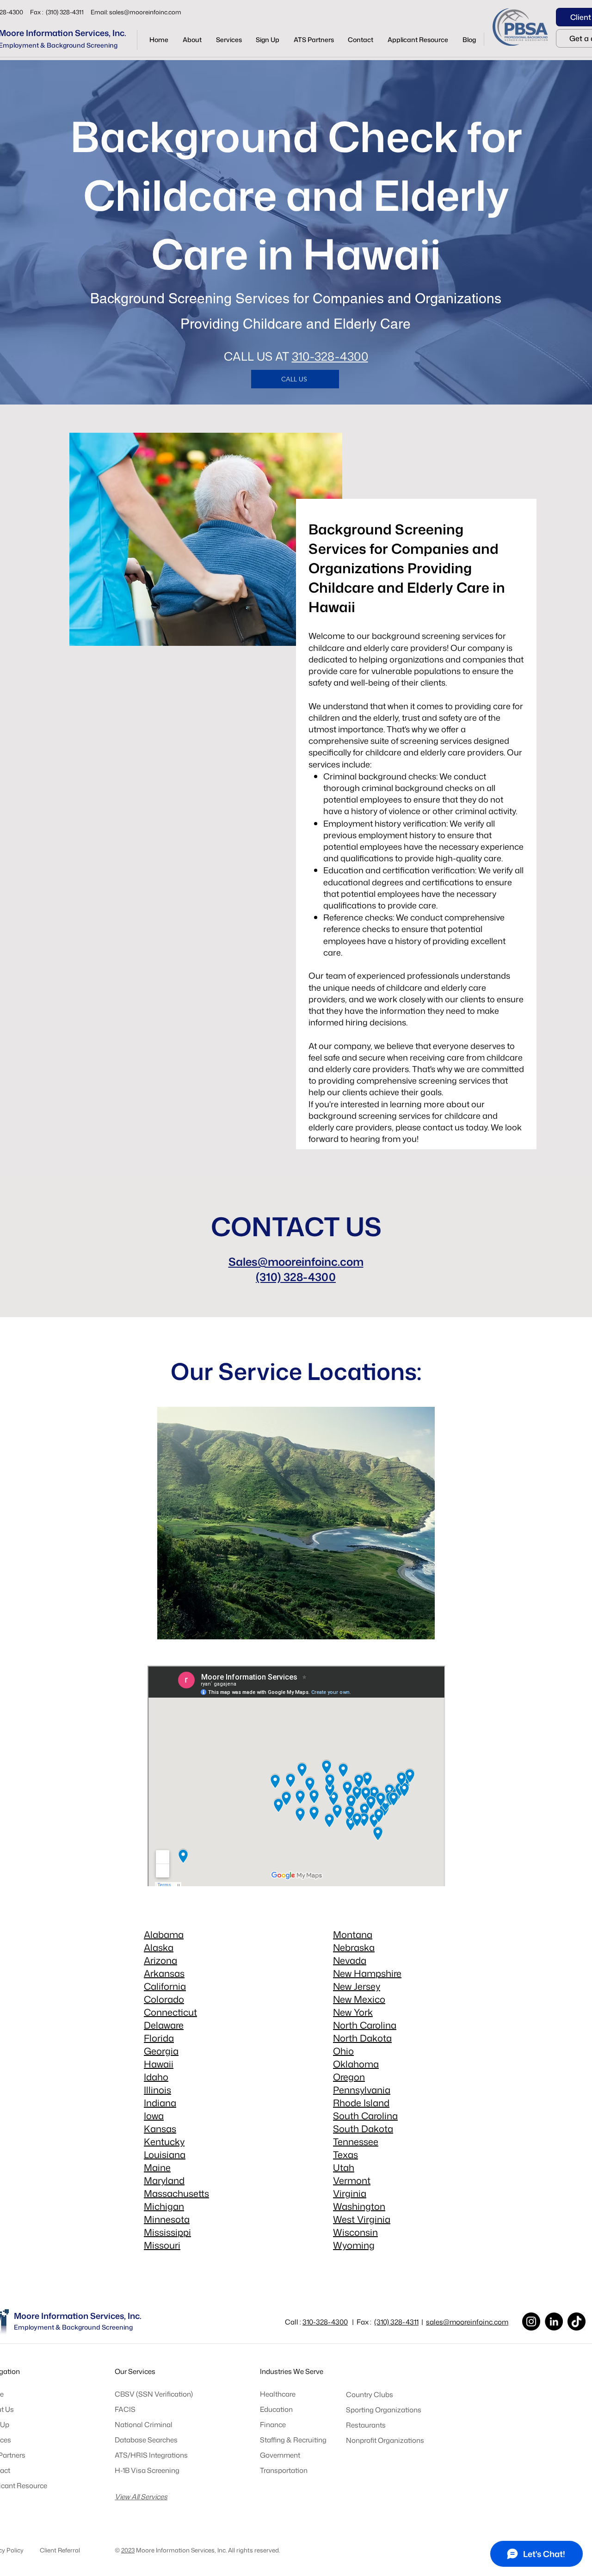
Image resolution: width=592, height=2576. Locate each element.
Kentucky (164, 2141)
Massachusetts (176, 2193)
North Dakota (362, 2038)
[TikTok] (577, 2321)
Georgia (161, 2051)
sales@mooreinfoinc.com (145, 12)
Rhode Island (361, 2103)
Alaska (159, 1947)
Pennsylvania (362, 2090)
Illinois (157, 2090)
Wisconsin (355, 2232)
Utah (344, 2167)
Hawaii (159, 2064)
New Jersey (357, 1986)
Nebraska (354, 1947)
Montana (353, 1934)
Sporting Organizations (384, 2410)
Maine (157, 2167)
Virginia (350, 2193)
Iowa (154, 2116)
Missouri (162, 2245)
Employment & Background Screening (73, 2327)
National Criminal (144, 2425)
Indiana (160, 2103)
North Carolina (365, 2025)
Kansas (160, 2128)
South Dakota (363, 2128)
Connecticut (170, 2012)
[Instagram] (531, 2321)
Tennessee (356, 2141)
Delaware (164, 2025)
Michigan (164, 2206)
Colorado (164, 1999)
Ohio (343, 2051)
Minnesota (167, 2219)
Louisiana (165, 2154)
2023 (128, 2550)
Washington (359, 2206)
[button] (229, 40)
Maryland (164, 2180)
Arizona (160, 1960)
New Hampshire (367, 1973)
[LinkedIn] (554, 2321)
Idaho (156, 2077)
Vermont (352, 2180)
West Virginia (362, 2219)
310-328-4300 (330, 356)
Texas (345, 2154)
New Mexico (359, 1999)
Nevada (350, 1960)
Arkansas (164, 1973)
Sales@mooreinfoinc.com (296, 1262)
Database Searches (146, 2440)
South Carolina (365, 2116)
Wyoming (354, 2245)
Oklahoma (356, 2064)
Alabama (164, 1934)
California (165, 1986)
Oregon (349, 2077)
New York (353, 2012)
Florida (159, 2038)
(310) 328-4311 (396, 2322)
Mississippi (167, 2232)
